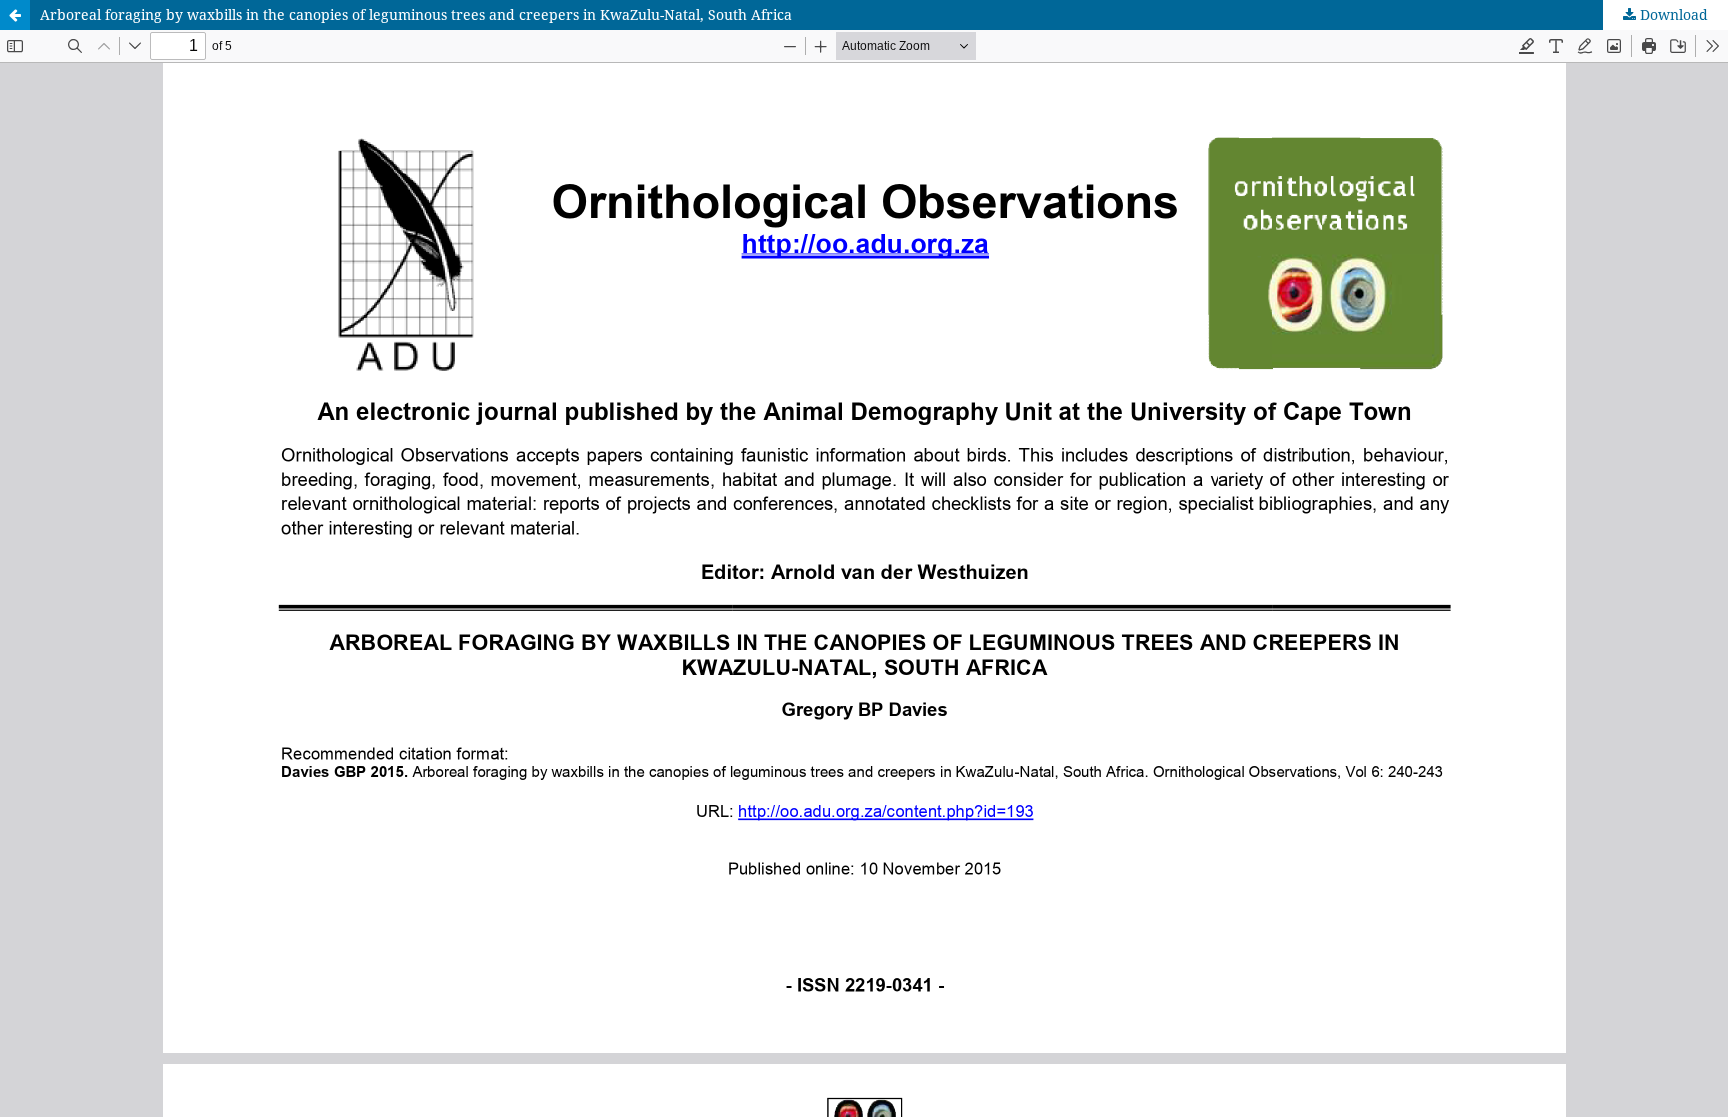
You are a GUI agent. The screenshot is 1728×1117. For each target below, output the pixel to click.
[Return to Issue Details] (15, 15)
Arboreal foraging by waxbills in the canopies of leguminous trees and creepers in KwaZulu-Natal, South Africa (416, 14)
